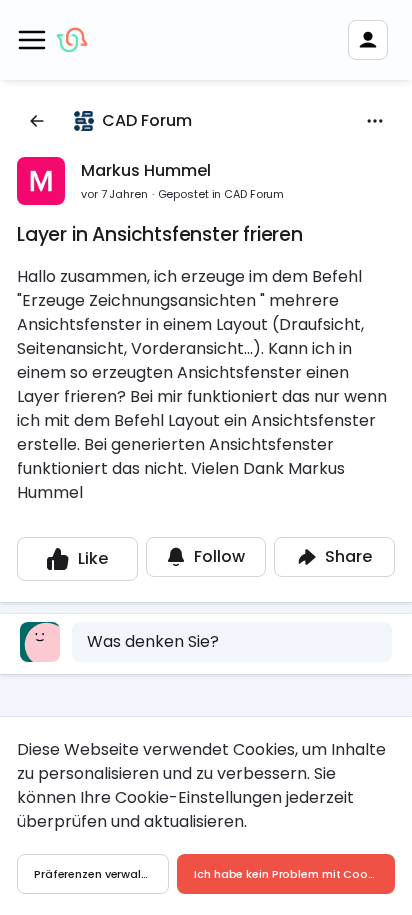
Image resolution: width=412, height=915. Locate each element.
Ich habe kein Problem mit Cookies (291, 874)
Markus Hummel (146, 170)
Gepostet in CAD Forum (221, 194)
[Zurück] (37, 121)
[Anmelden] (368, 40)
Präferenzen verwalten (97, 874)
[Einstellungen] (375, 121)
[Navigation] (32, 40)
